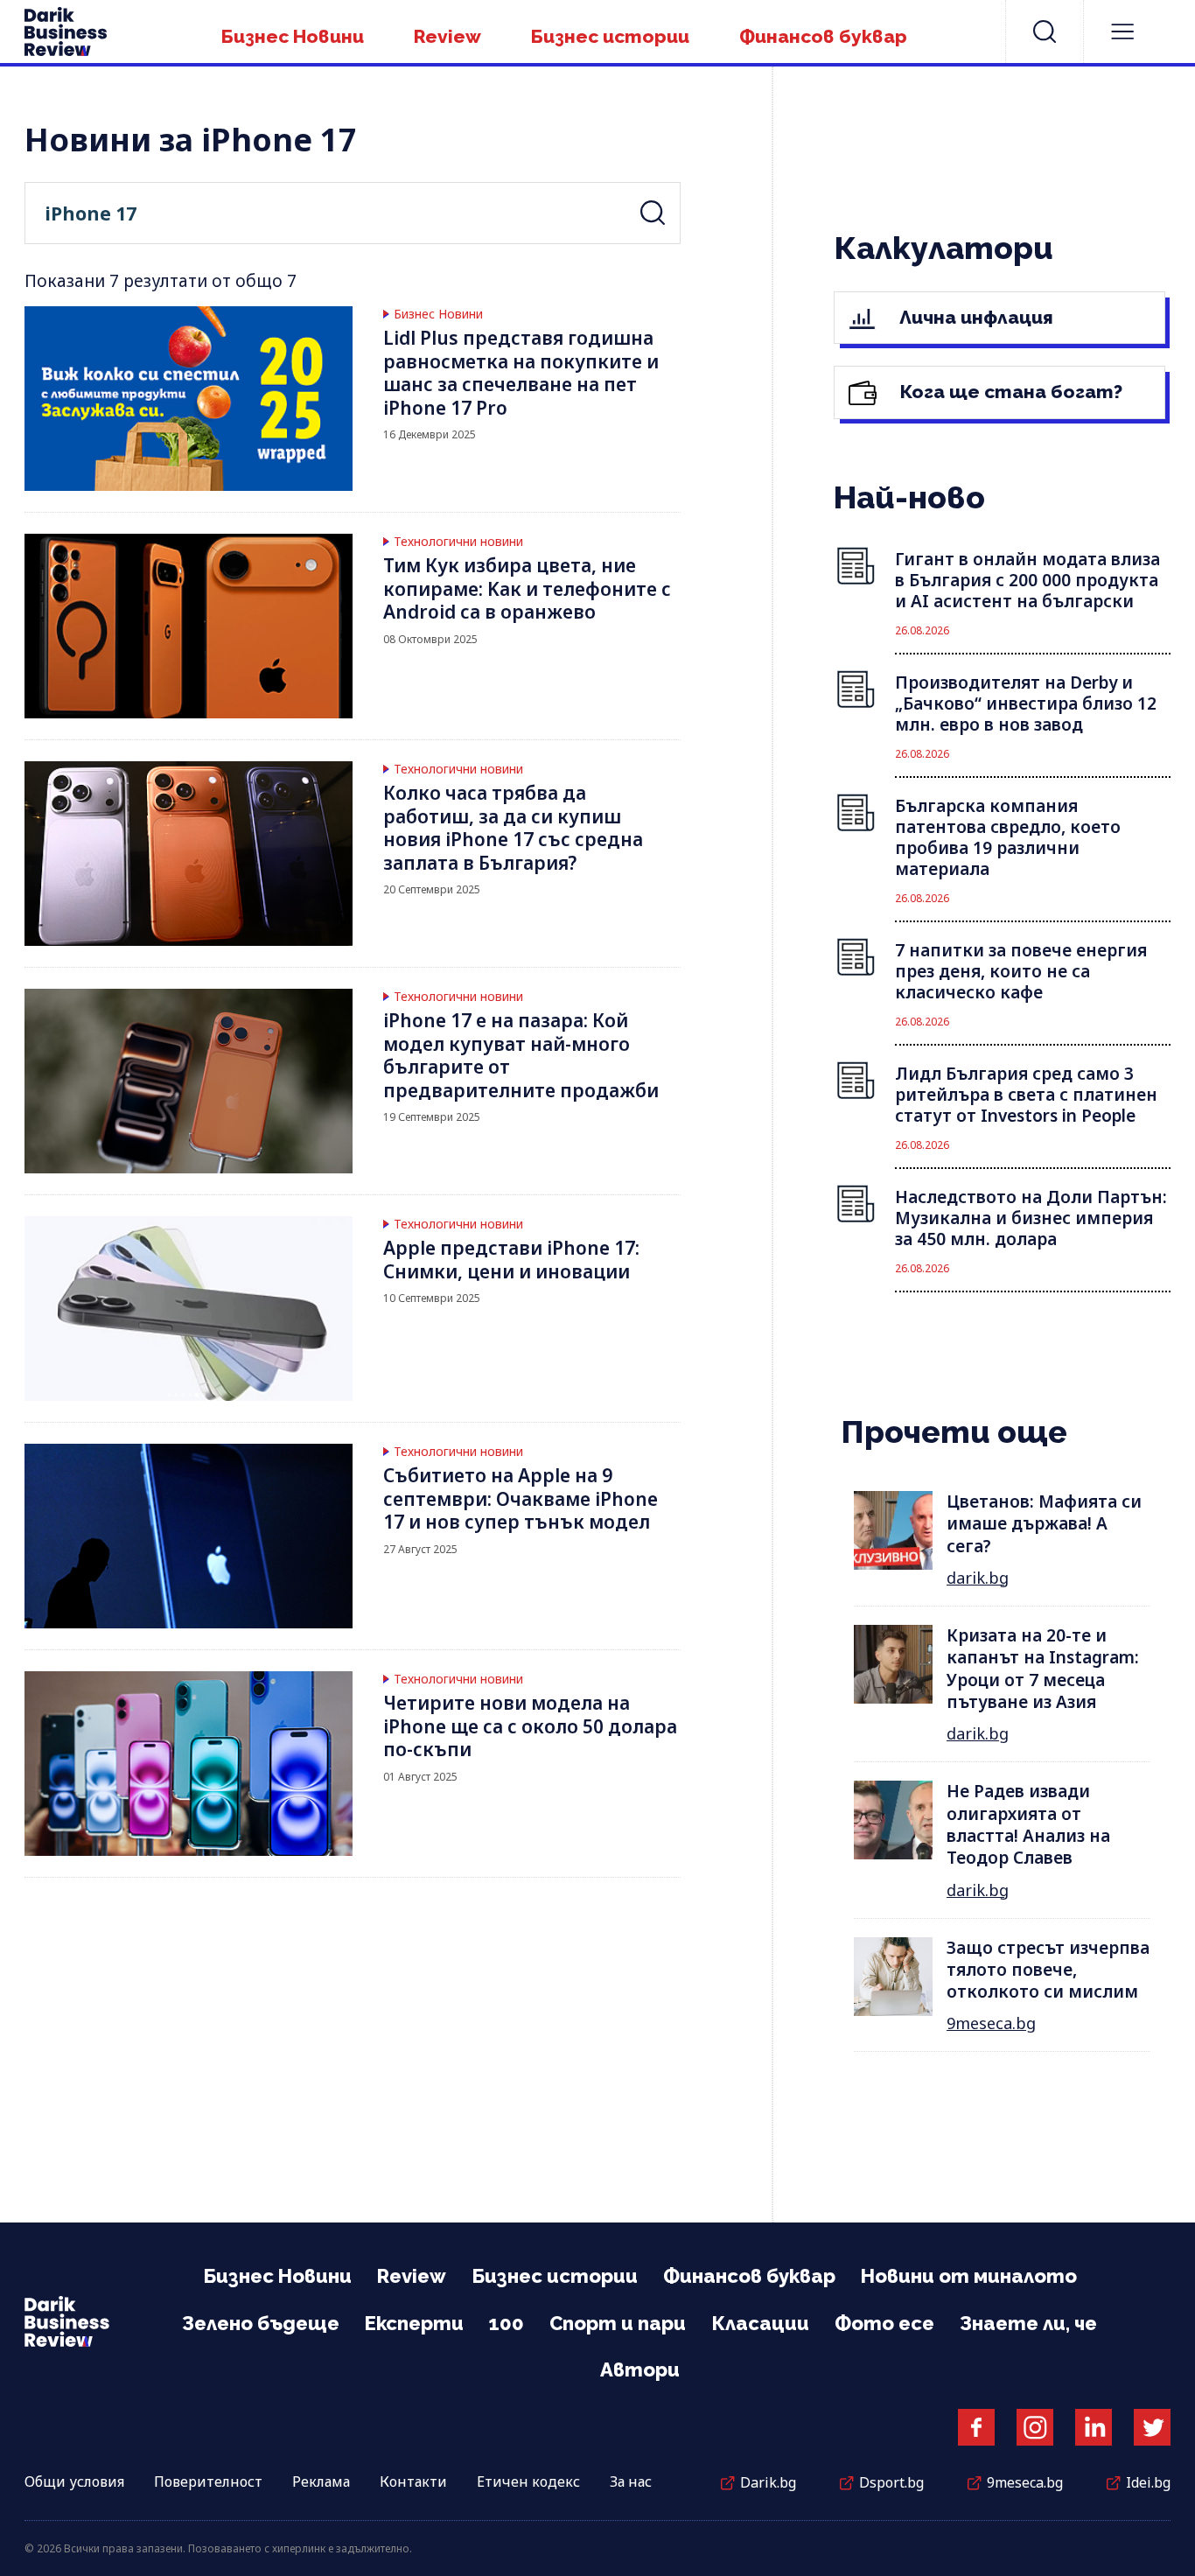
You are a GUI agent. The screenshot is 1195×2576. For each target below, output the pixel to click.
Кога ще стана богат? (1009, 392)
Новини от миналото (969, 2276)
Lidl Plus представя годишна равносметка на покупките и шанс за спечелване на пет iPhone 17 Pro (521, 373)
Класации (760, 2323)
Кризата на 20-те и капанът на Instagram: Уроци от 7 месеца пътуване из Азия (1043, 1669)
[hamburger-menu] (1122, 31)
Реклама (321, 2481)
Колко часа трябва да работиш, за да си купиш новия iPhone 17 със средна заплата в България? (513, 828)
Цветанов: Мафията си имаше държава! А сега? (1044, 1524)
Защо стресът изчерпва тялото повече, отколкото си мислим (1048, 1970)
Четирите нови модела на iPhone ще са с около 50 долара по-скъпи (530, 1726)
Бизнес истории (610, 36)
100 (507, 2323)
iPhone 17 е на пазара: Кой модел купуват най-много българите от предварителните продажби (521, 1055)
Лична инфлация (974, 317)
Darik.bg (768, 2482)
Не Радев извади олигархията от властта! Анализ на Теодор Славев (1028, 1824)
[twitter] (1152, 2427)
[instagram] (1035, 2427)
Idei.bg (1148, 2482)
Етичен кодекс (528, 2481)
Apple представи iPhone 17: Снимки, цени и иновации (511, 1260)
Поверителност (208, 2481)
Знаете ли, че (1028, 2323)
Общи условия (74, 2481)
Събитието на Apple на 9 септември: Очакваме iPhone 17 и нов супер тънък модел (521, 1498)
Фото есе (884, 2323)
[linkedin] (1094, 2427)
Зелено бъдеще (261, 2323)
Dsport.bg (891, 2482)
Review (447, 36)
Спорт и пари (618, 2323)
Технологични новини (458, 542)
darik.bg (978, 1578)
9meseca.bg (991, 2023)
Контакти (413, 2481)
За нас (631, 2481)
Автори (640, 2369)
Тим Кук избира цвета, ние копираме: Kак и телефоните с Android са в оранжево (527, 588)
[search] (1045, 31)
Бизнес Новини (293, 36)
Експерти (414, 2323)
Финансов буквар (823, 36)
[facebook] (976, 2427)
